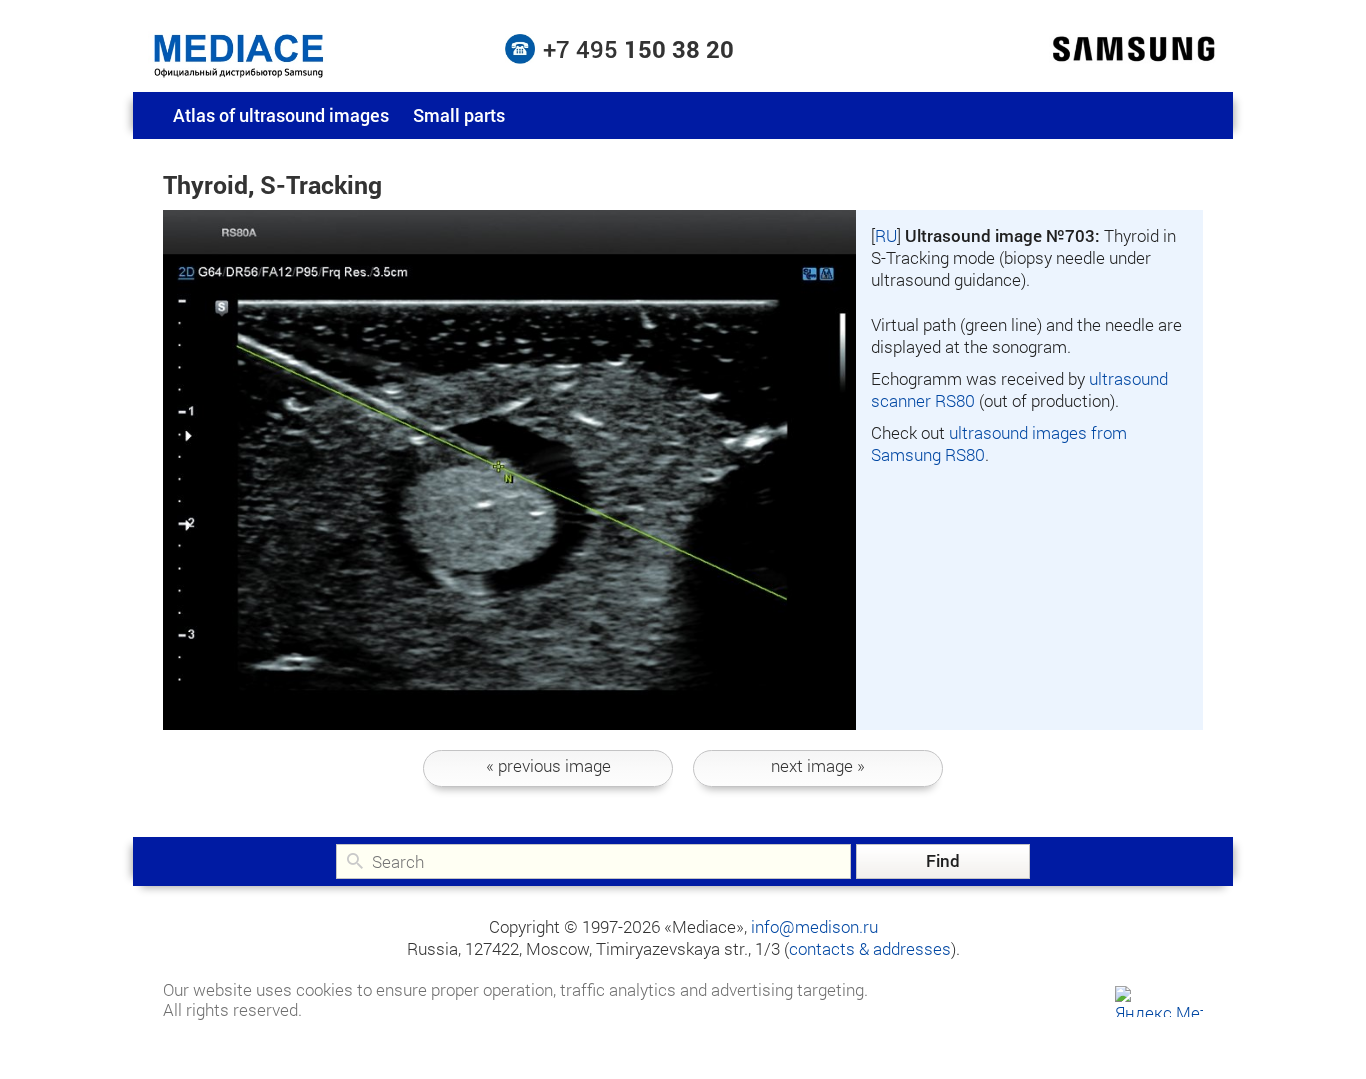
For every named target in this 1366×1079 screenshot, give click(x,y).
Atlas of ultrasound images (281, 115)
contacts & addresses (870, 948)
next (818, 765)
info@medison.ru (814, 926)
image (548, 765)
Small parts (459, 115)
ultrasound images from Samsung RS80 (999, 443)
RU (886, 235)
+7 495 (638, 49)
